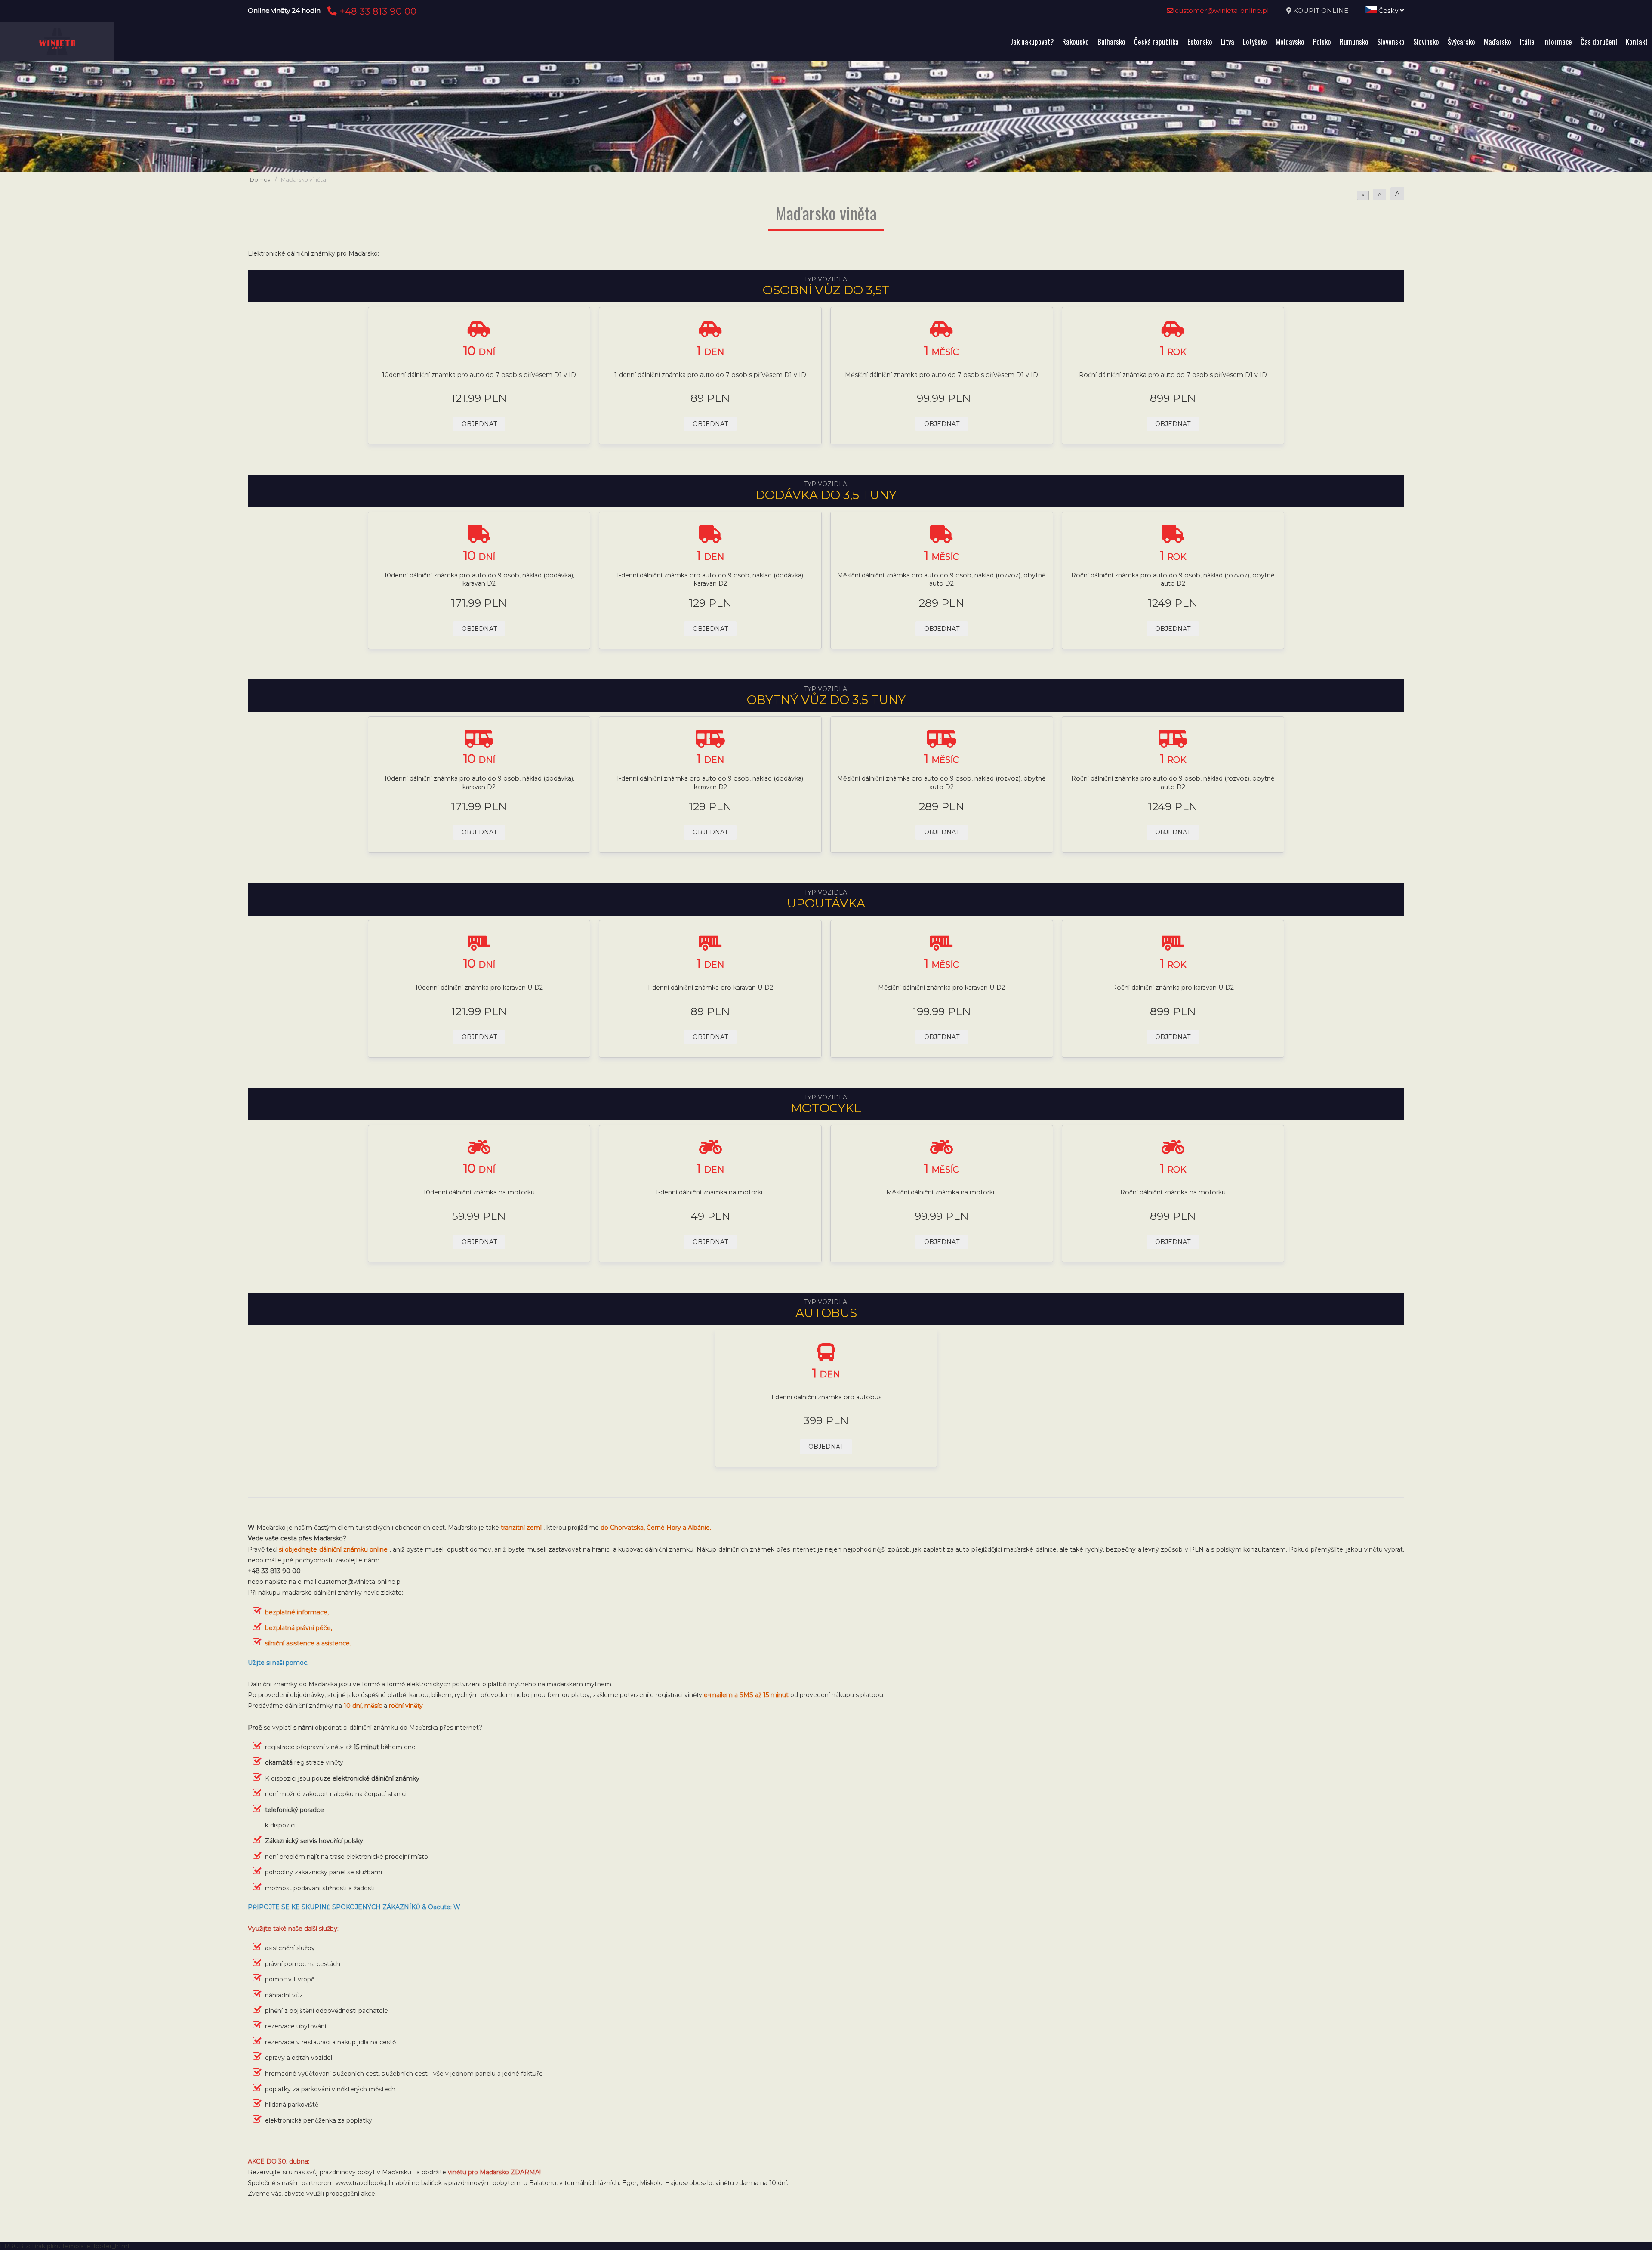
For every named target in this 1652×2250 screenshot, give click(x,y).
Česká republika (1156, 42)
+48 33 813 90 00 (377, 11)
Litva (1228, 42)
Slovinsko (1426, 42)
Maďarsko (1498, 42)
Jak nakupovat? (1032, 42)
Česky (1388, 11)
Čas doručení (1599, 42)
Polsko (1322, 42)
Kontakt (1637, 42)
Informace (1558, 42)
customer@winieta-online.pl (1221, 11)
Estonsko (1200, 42)
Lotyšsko (1255, 42)
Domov (260, 180)
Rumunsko (1354, 42)
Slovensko (1391, 42)
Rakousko (1076, 42)
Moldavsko (1290, 42)
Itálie (1527, 42)
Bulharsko (1111, 42)
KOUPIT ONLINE (1321, 11)
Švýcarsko (1461, 42)
